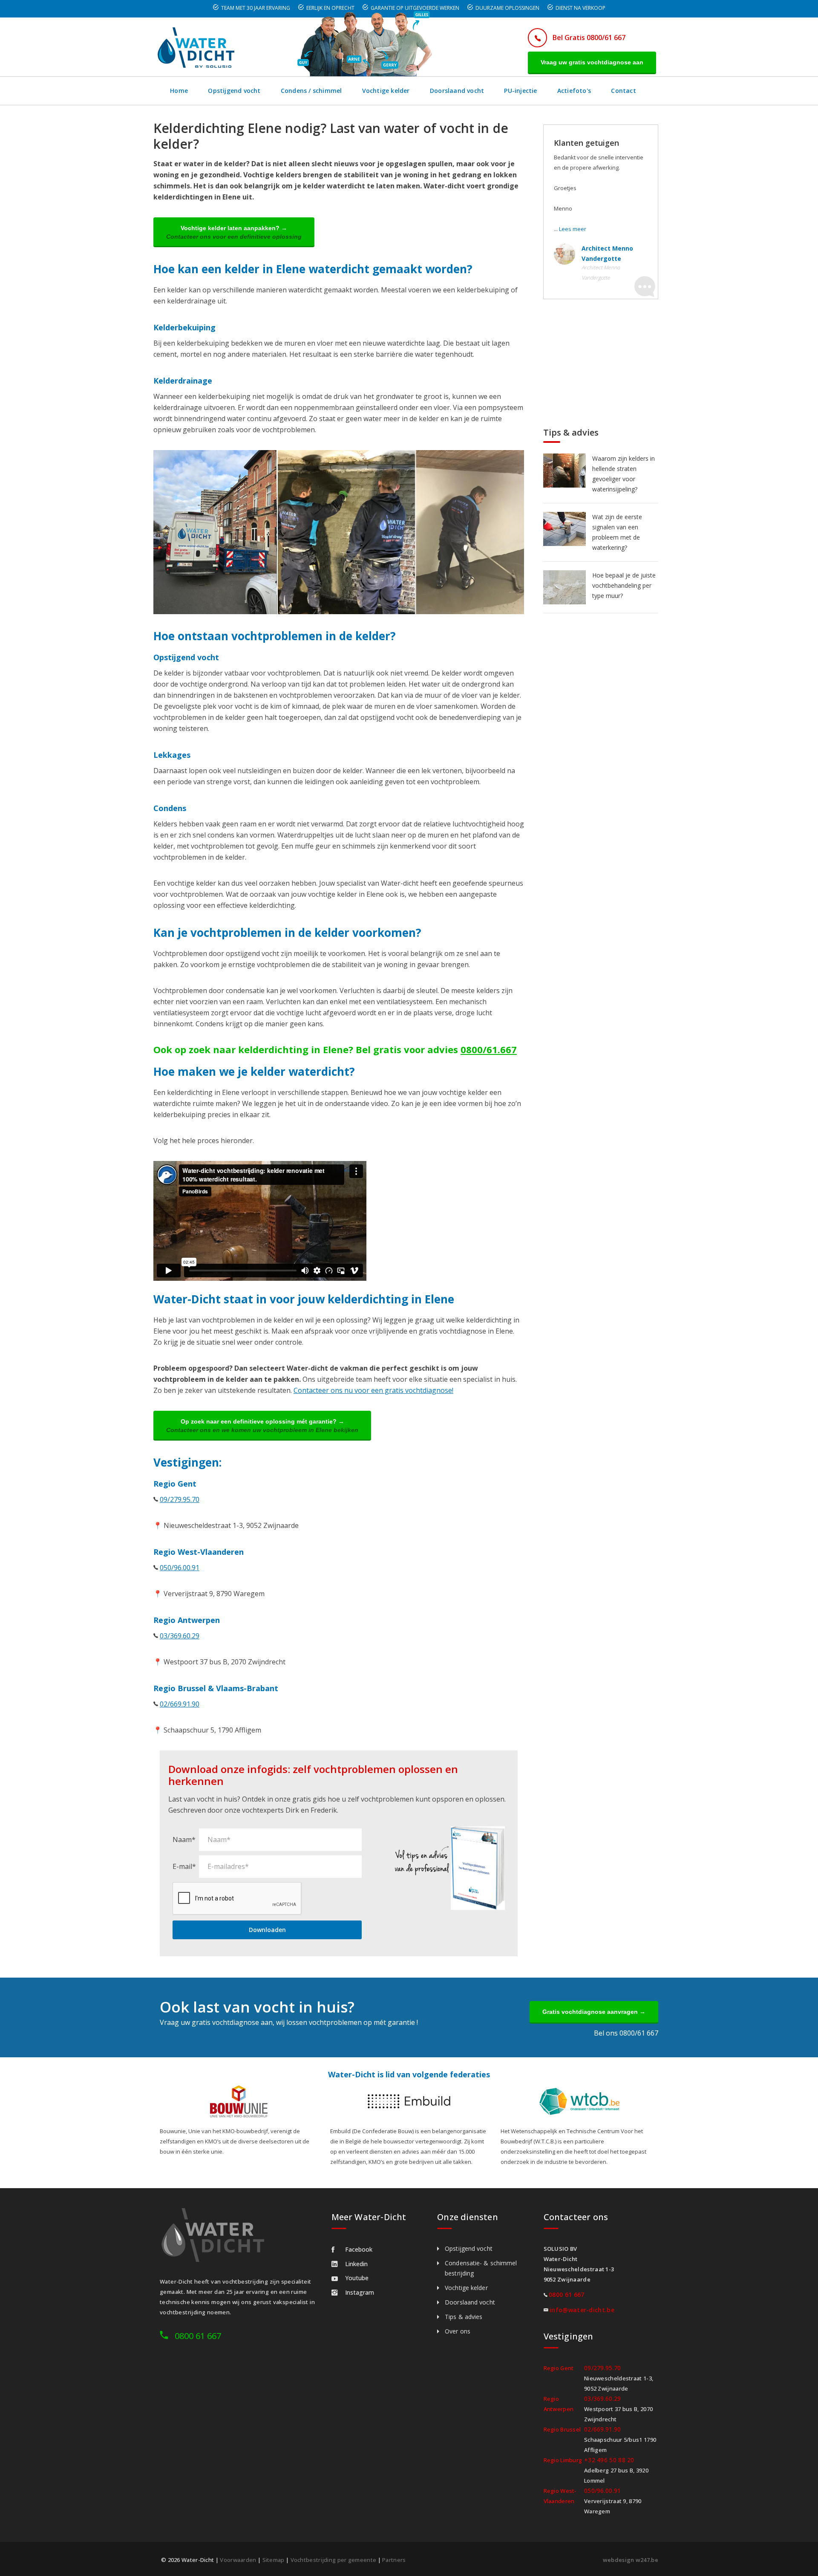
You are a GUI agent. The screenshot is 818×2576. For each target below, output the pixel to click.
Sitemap (274, 2560)
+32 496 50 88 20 (609, 2460)
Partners (394, 2560)
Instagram (360, 2292)
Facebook (359, 2249)
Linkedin (356, 2264)
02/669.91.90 (180, 1704)
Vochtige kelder (386, 91)
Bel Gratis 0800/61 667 (589, 38)
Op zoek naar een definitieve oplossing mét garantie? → (262, 1426)
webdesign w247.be (631, 2560)
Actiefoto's (574, 91)
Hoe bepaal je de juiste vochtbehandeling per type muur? (624, 585)
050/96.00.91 (180, 1568)
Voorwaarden (238, 2560)
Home (179, 91)
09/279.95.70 (180, 1499)
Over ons (458, 2331)
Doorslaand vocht (457, 91)
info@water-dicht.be (582, 2310)
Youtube (357, 2278)
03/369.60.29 (180, 1636)
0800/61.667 (489, 1049)
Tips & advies (464, 2317)
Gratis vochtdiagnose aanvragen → (594, 2012)
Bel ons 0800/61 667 (626, 2033)
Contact (623, 91)
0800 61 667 (198, 2336)
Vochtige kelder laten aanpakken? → (234, 232)
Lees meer (573, 229)
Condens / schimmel (311, 91)
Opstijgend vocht (234, 91)
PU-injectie (520, 91)
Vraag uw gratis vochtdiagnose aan (592, 62)
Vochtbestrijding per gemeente (334, 2560)
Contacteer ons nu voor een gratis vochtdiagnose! (373, 1390)
